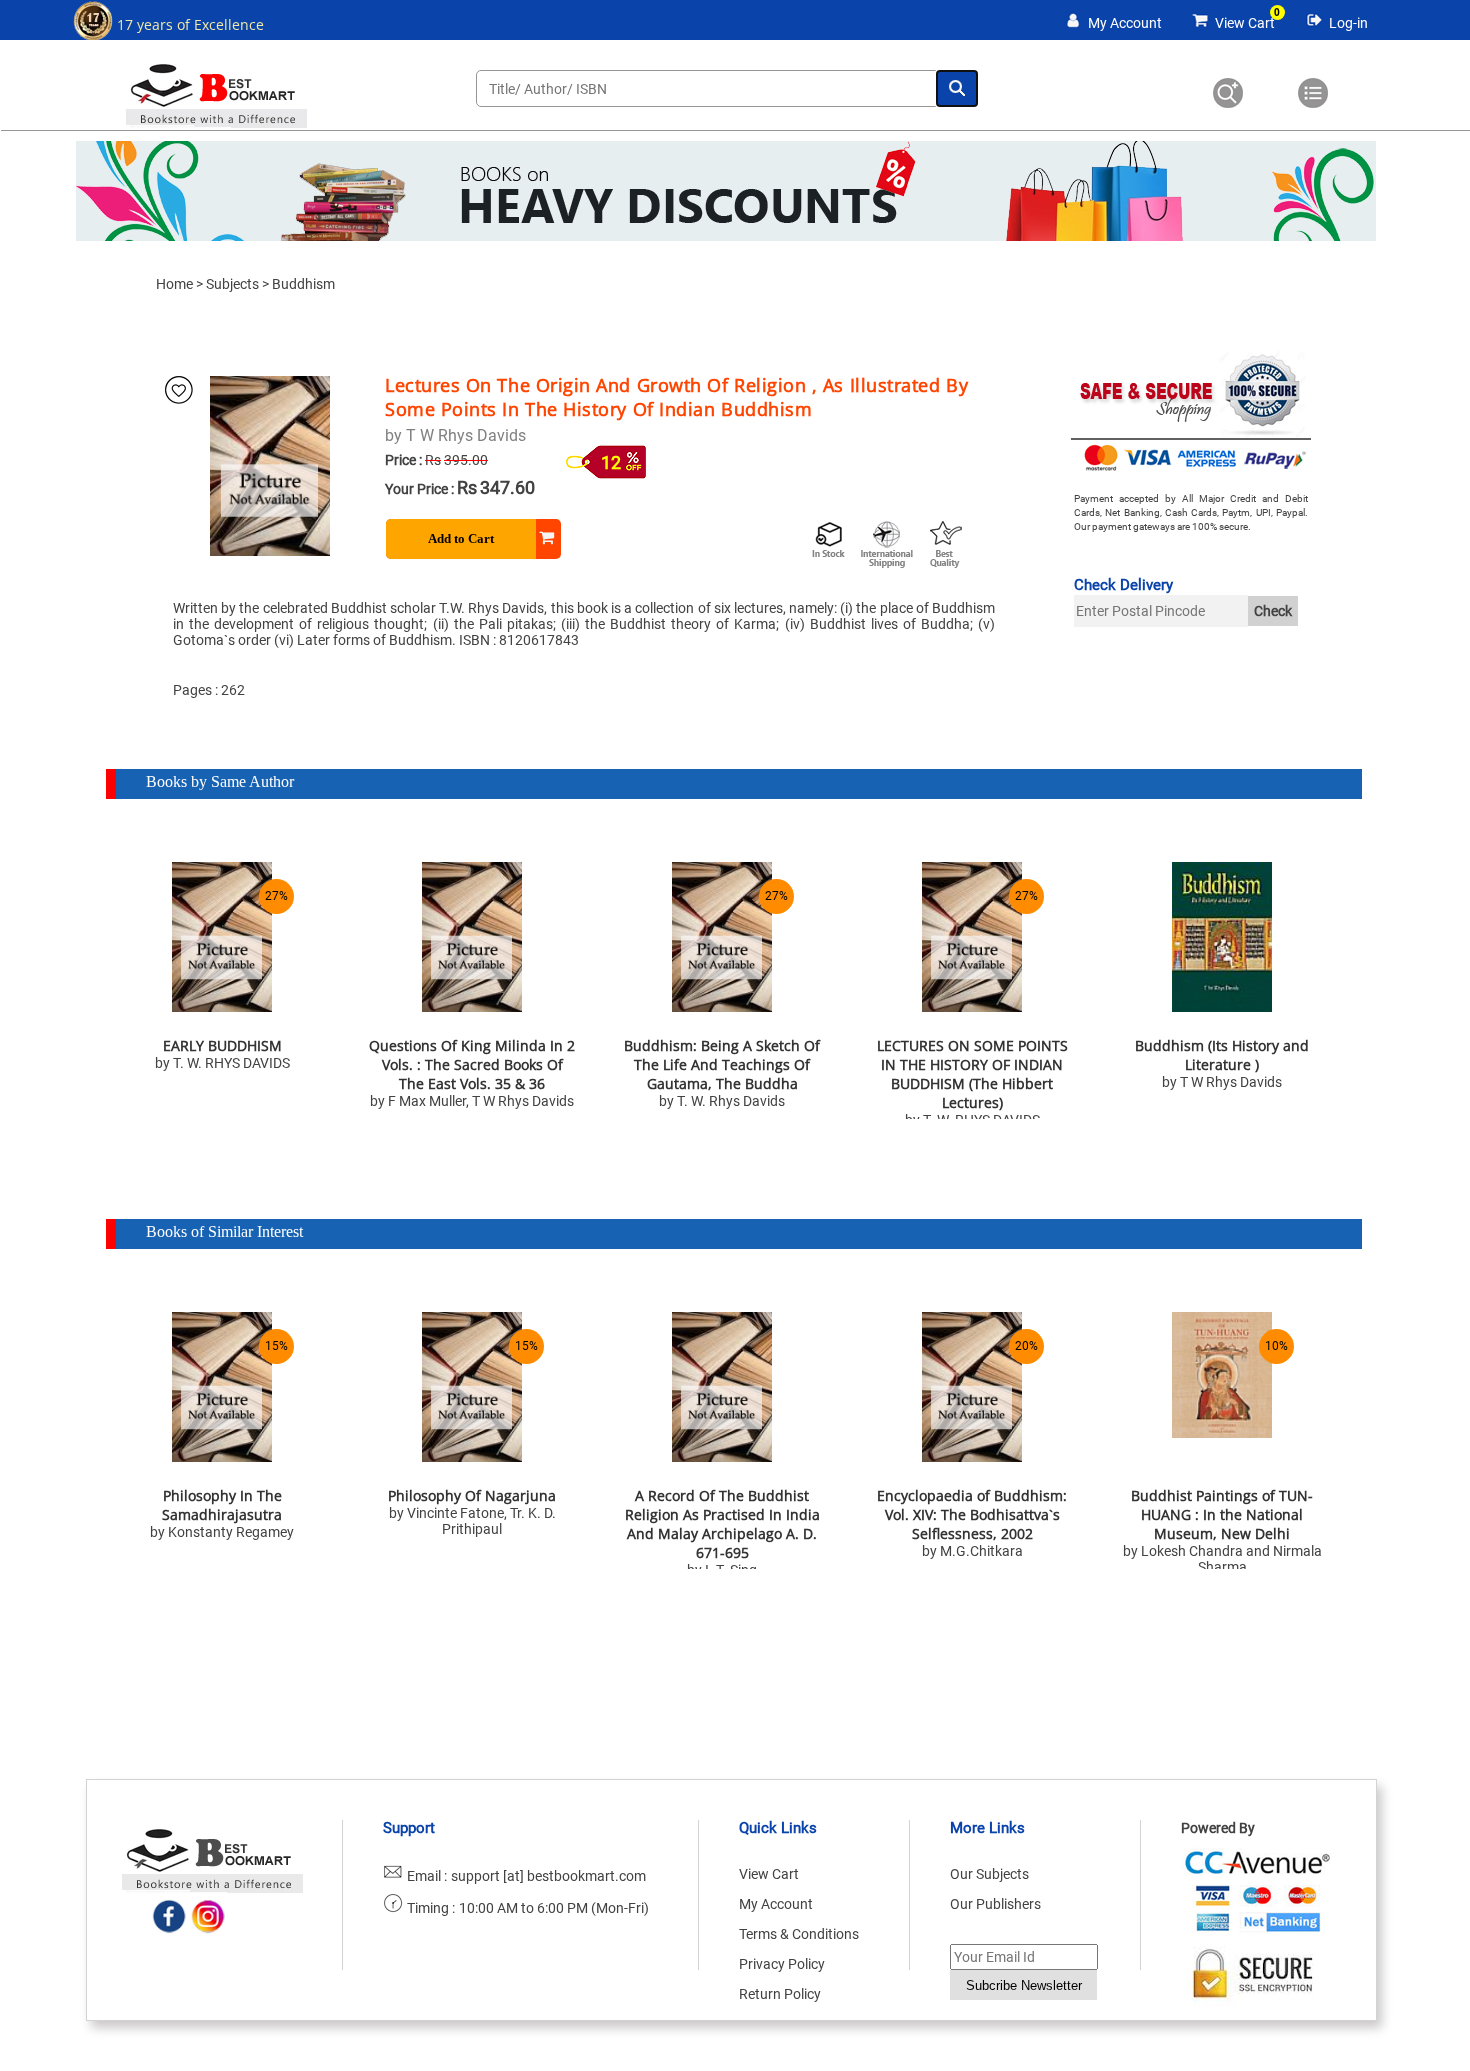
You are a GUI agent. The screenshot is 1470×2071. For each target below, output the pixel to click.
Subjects (232, 284)
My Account (1125, 23)
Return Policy (780, 1994)
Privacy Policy (782, 1964)
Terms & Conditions (799, 1934)
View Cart (1245, 23)
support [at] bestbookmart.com (548, 1876)
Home (174, 284)
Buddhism (303, 284)
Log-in (1348, 23)
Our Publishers (995, 1904)
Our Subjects (989, 1874)
